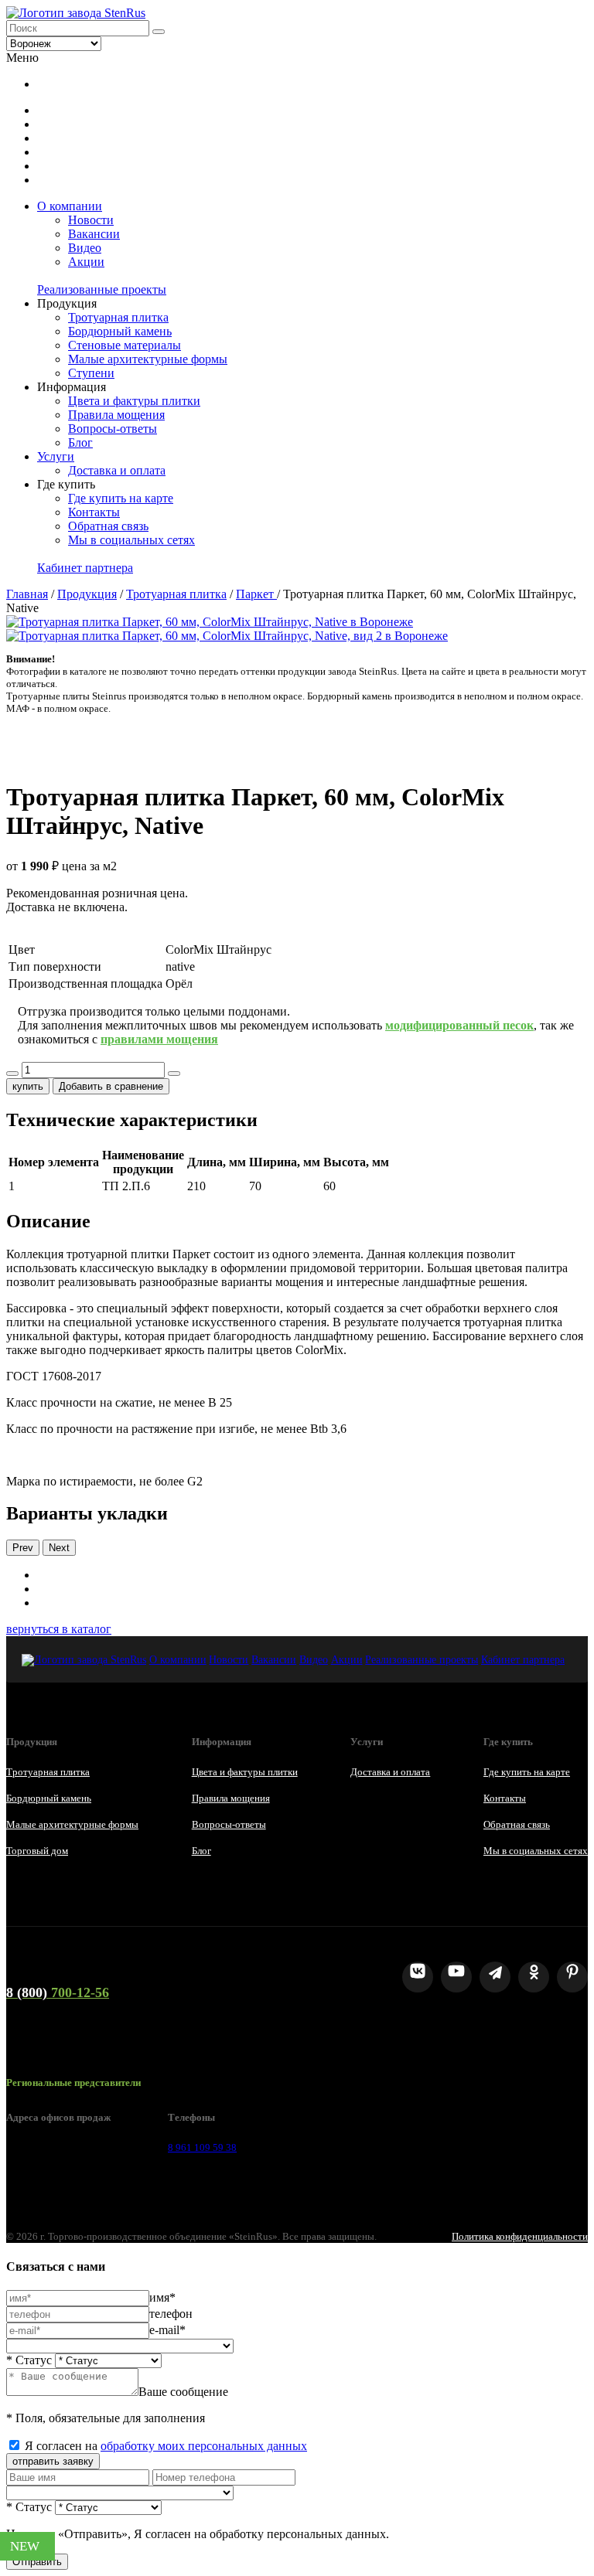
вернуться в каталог (59, 1629)
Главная (27, 594)
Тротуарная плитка (118, 317)
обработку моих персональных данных (204, 2446)
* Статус (29, 2360)
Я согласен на (166, 2446)
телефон (171, 2314)
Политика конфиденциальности (520, 2236)
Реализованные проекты (102, 289)
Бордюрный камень (120, 331)
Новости (91, 220)
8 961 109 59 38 (202, 2147)
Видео (85, 248)
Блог (80, 442)
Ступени (91, 373)
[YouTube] (456, 1977)
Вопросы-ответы (113, 429)
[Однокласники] (534, 1977)
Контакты (94, 512)
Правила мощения (116, 415)
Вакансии (94, 234)
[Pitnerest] (572, 1977)
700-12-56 (58, 1992)
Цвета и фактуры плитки (134, 401)
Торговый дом (37, 1851)
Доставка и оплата (117, 470)
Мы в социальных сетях (131, 540)
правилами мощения (159, 1039)
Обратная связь (108, 526)
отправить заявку (53, 2461)
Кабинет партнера (85, 568)
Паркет (256, 594)
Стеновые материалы (125, 345)
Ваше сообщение (183, 2392)
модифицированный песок (459, 1025)
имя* (162, 2297)
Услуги (56, 456)
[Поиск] (159, 32)
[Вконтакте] (418, 1977)
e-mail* (167, 2330)
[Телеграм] (495, 1977)
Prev (23, 1548)
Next (59, 1548)
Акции (86, 262)
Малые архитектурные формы (148, 359)
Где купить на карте (121, 498)
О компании (70, 206)
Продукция (87, 594)
